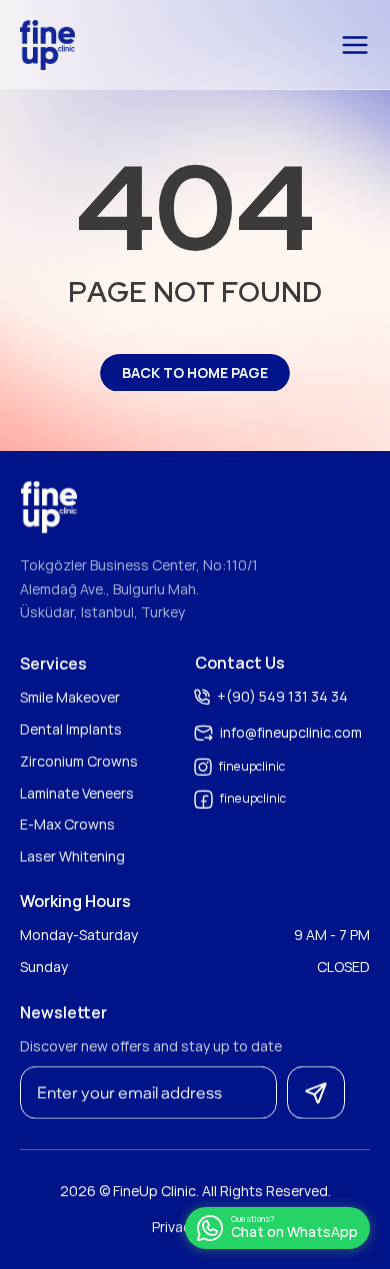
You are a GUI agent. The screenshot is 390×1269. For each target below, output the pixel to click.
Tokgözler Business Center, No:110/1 (139, 564)
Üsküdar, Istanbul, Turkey (102, 612)
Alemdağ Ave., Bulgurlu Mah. (109, 588)
